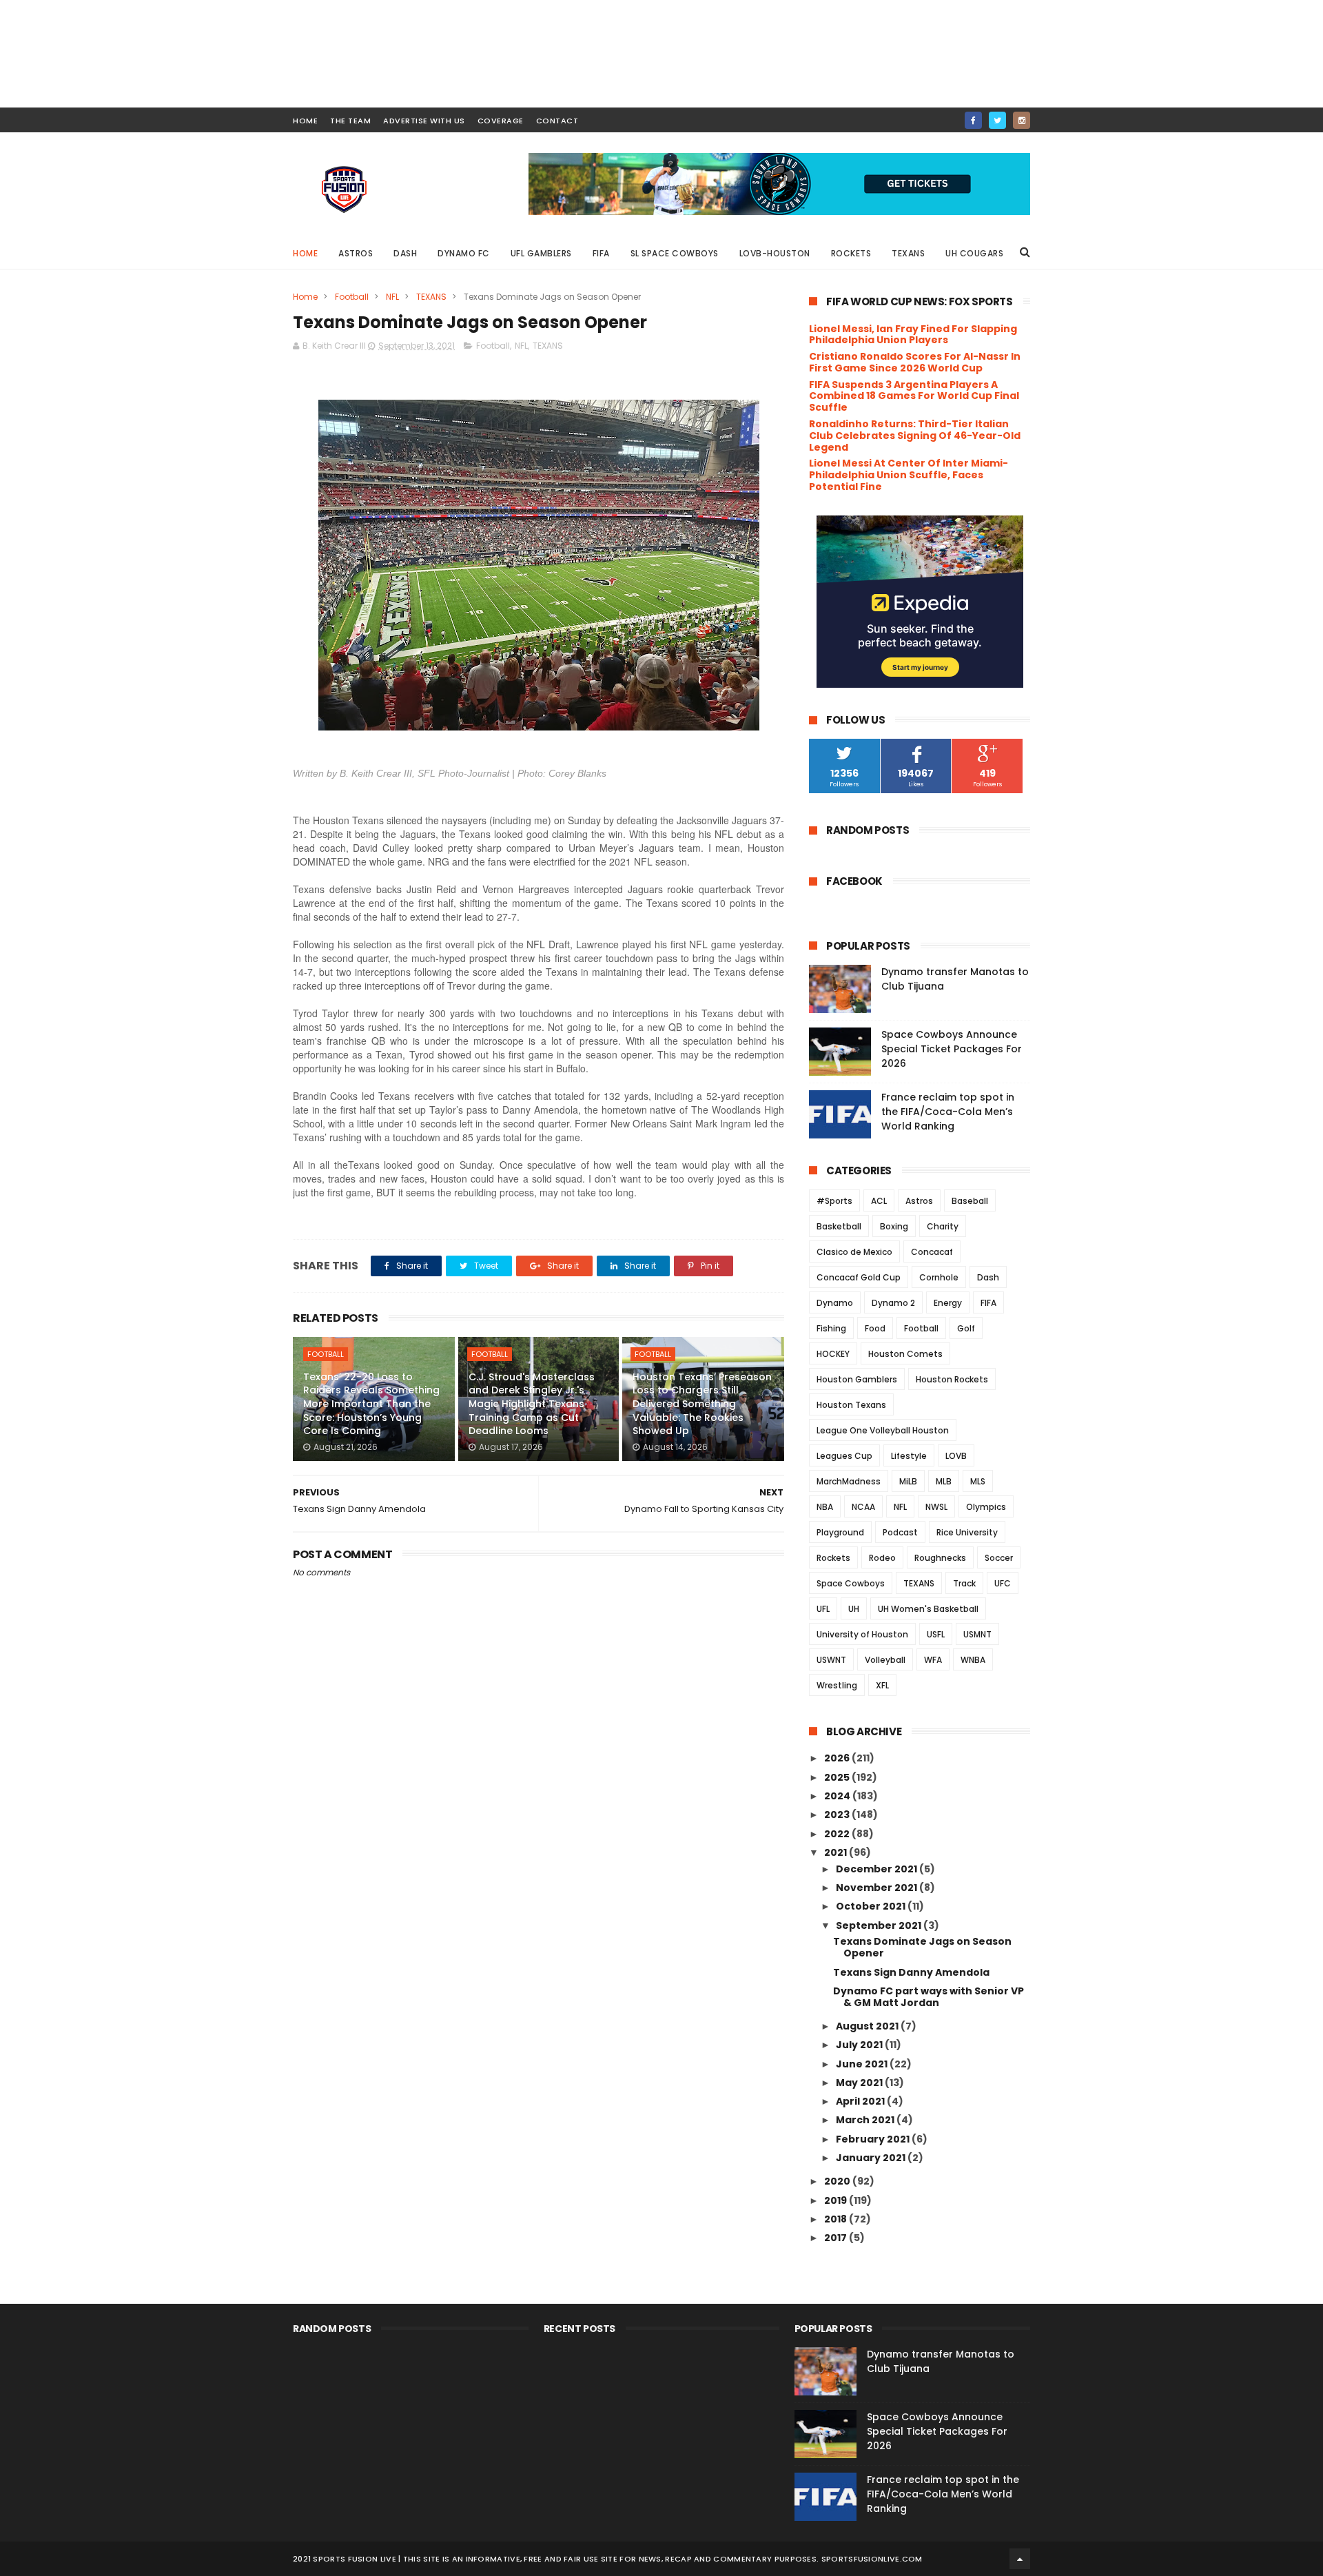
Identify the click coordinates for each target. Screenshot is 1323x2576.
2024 (838, 1796)
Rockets (851, 253)
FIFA (601, 253)
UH (854, 1609)
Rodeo (882, 1558)
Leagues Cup (844, 1456)
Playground (840, 1532)
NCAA (863, 1507)
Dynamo (835, 1303)
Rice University (967, 1532)
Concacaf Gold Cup (859, 1277)
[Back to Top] (1020, 2559)
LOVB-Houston (775, 253)
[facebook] (973, 120)
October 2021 (872, 1906)
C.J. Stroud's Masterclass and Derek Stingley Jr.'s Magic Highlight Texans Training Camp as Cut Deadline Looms (532, 1404)
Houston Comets (905, 1354)
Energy (948, 1303)
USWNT (831, 1660)
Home (305, 253)
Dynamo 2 (893, 1303)
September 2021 (880, 1925)
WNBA (973, 1660)
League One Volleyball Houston (883, 1430)
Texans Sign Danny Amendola (911, 1972)
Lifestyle (909, 1456)
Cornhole (939, 1277)
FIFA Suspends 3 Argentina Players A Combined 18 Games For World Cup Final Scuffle (914, 396)
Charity (943, 1226)
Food (875, 1328)
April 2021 (861, 2101)
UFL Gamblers (541, 253)
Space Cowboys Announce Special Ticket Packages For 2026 (952, 1049)
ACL (879, 1201)
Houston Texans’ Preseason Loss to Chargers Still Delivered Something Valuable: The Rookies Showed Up (702, 1404)
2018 (837, 2219)
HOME (305, 121)
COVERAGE (501, 121)
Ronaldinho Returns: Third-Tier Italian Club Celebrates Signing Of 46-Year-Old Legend (915, 436)
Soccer (999, 1558)
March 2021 (866, 2120)
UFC (1003, 1583)
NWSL (936, 1507)
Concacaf (932, 1252)
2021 (837, 1852)
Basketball (839, 1226)
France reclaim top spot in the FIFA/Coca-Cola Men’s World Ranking (948, 1112)
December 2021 (878, 1869)
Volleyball (885, 1660)
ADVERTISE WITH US (424, 121)
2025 (838, 1777)
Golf (966, 1328)
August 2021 (868, 2026)
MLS (978, 1481)
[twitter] (997, 120)
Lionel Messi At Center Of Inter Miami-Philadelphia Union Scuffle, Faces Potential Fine (909, 475)
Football (352, 297)
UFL (823, 1609)
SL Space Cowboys (675, 253)
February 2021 (874, 2139)
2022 (838, 1834)
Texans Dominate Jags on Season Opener (922, 1947)
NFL (392, 297)
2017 (837, 2238)
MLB (944, 1481)
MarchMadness (849, 1481)
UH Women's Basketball (928, 1609)
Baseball (970, 1201)
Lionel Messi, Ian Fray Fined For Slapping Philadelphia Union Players (913, 335)
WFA (933, 1660)
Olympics (986, 1507)
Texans (908, 253)
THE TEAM (350, 121)
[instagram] (1022, 120)
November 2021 (878, 1888)
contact (557, 121)
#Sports (834, 1201)
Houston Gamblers (857, 1379)
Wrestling (837, 1685)
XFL (882, 1685)
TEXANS (431, 297)
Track (964, 1583)
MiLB (908, 1481)
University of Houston (862, 1634)
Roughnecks (940, 1558)
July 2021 (860, 2045)
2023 (838, 1815)
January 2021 (872, 2158)
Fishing (831, 1328)
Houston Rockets (952, 1379)
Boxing (894, 1226)
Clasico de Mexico (854, 1252)
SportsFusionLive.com (872, 2559)
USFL (936, 1634)
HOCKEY (833, 1354)
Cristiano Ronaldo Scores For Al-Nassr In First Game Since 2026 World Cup (915, 362)
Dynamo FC (464, 253)
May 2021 (860, 2083)
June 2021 (863, 2064)
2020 (838, 2181)
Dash (405, 253)
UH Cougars (974, 253)
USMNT (977, 1634)
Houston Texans (851, 1405)
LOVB (956, 1456)
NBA (825, 1507)
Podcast (900, 1532)
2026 (838, 1758)
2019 (837, 2200)
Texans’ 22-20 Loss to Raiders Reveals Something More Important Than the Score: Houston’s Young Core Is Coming (371, 1404)
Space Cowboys (851, 1583)
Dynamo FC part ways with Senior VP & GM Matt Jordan (929, 1997)
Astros (356, 253)
